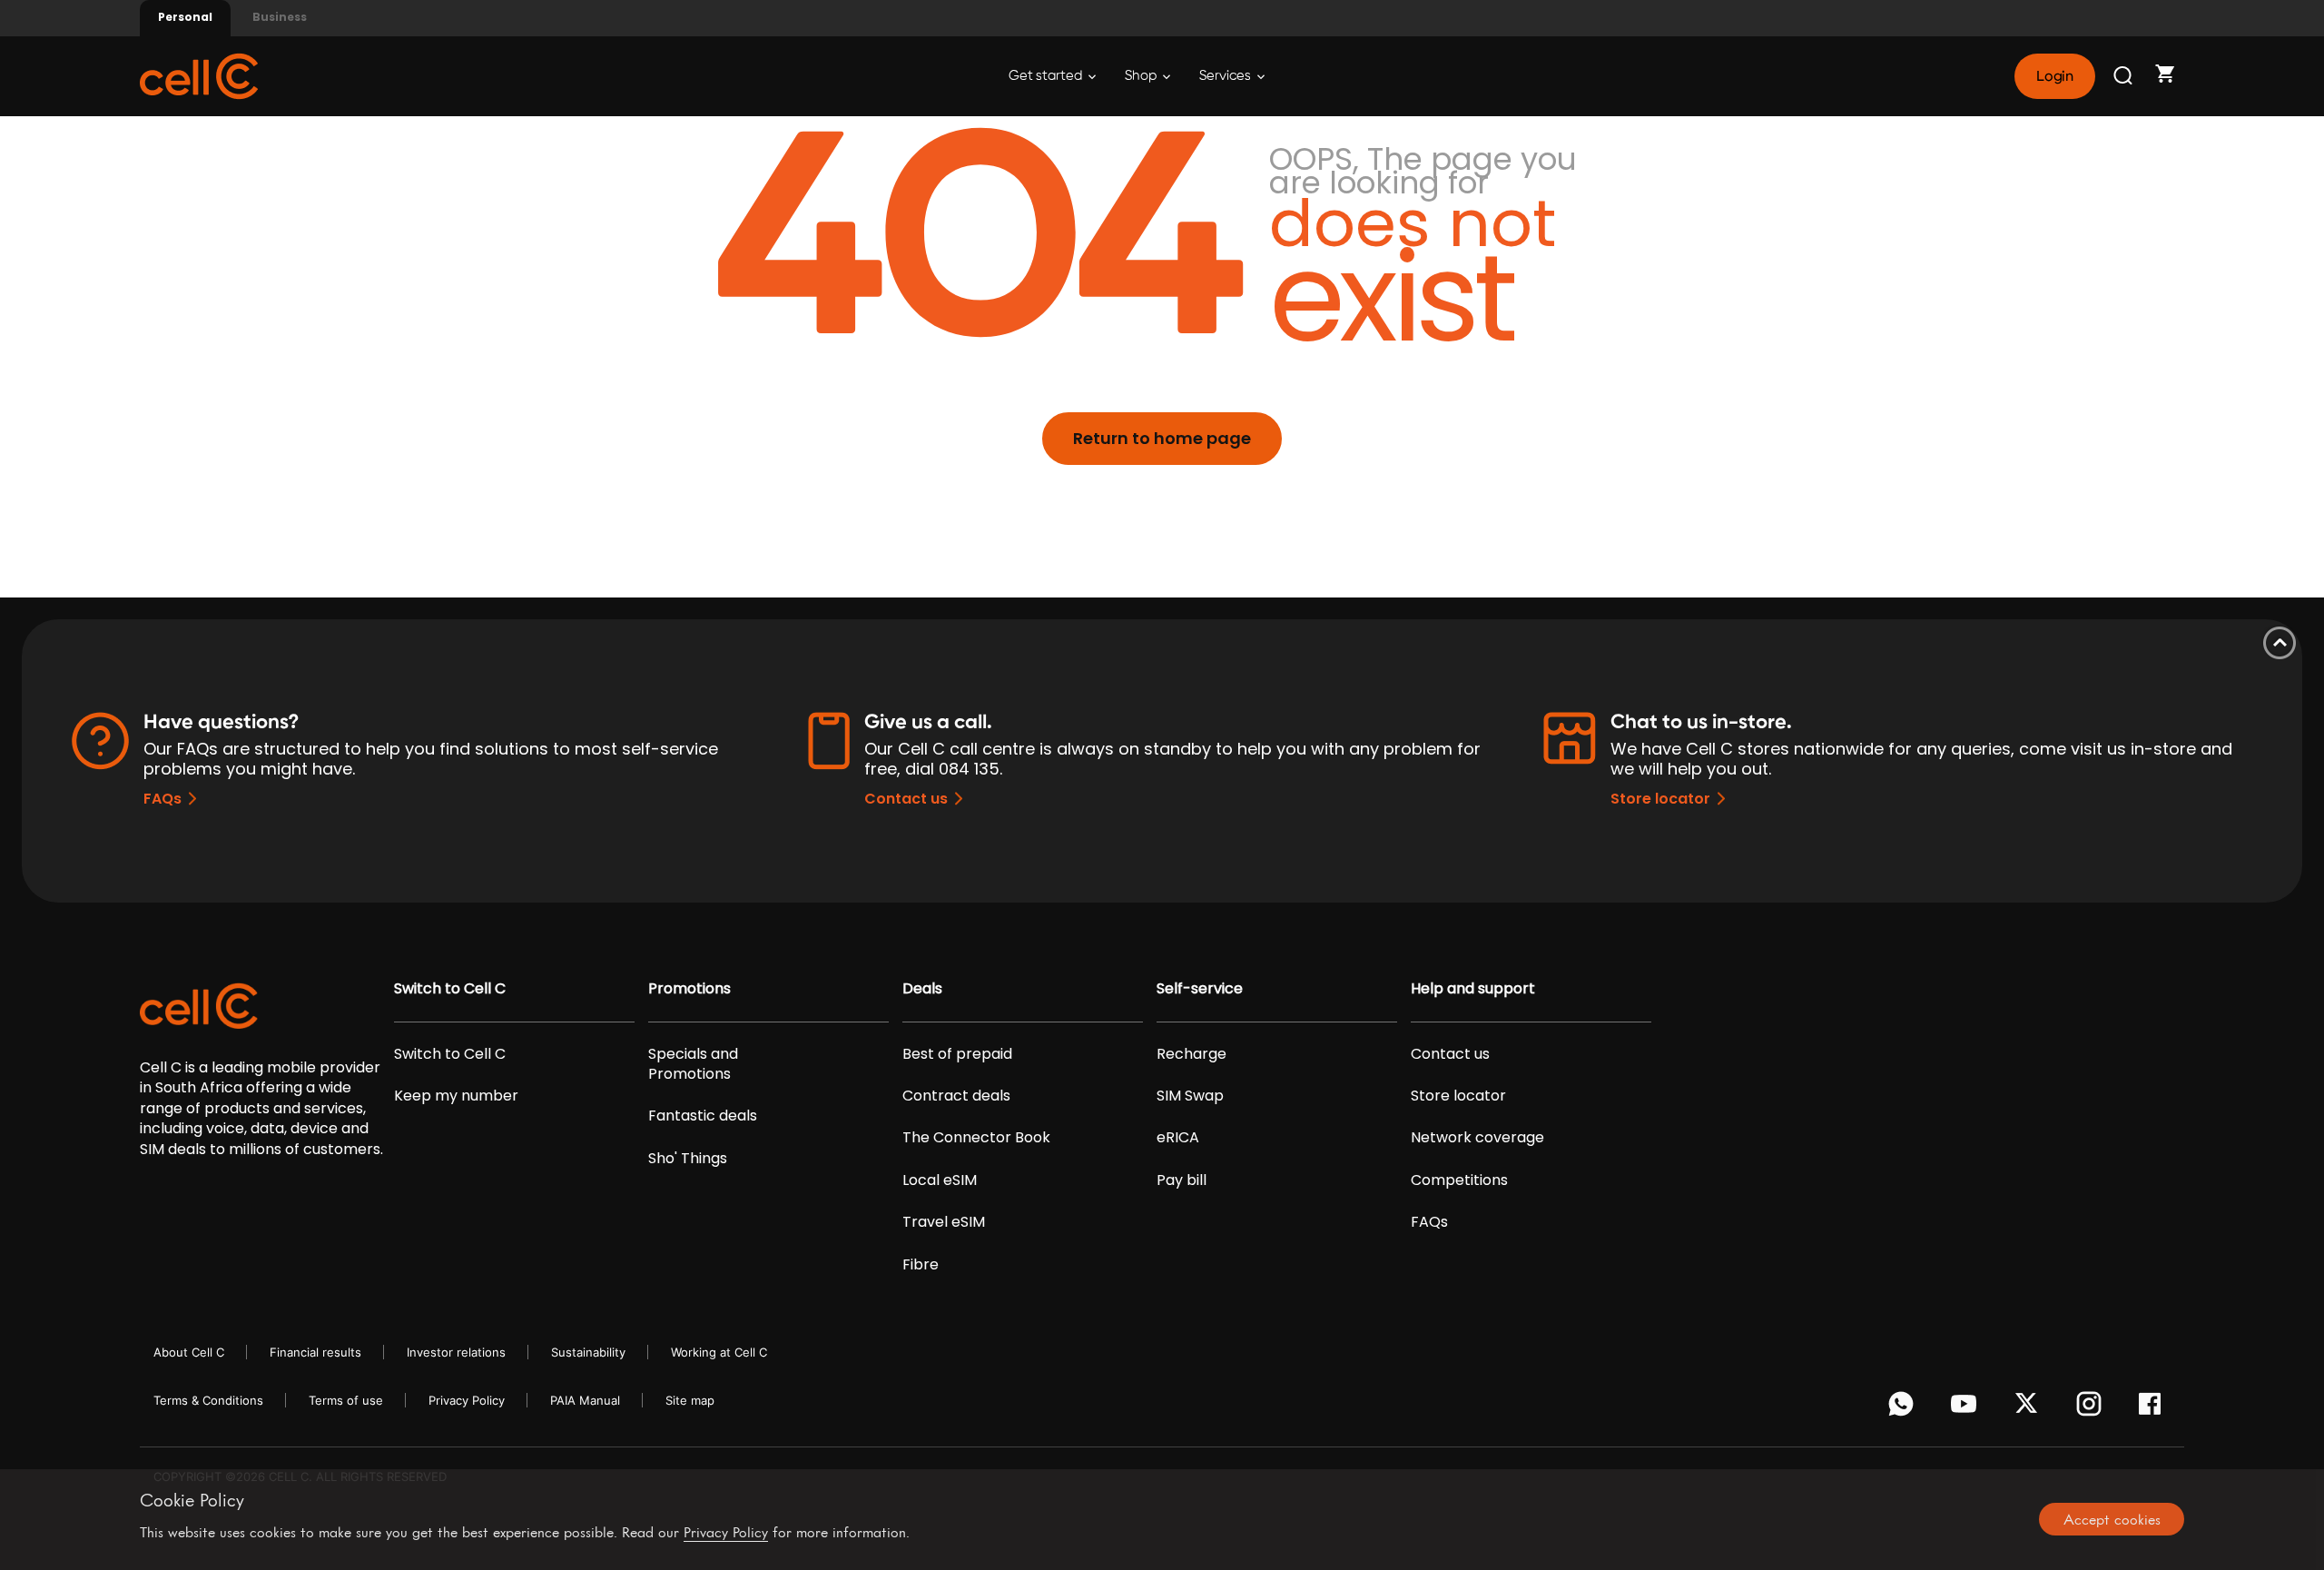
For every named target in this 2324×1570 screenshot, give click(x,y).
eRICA (1178, 1138)
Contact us (906, 799)
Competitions (1459, 1180)
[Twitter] (2029, 1408)
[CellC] (199, 75)
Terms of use (346, 1400)
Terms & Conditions (208, 1400)
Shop (1142, 76)
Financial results (315, 1352)
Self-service (1200, 989)
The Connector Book (976, 1138)
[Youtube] (1967, 1408)
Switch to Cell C (450, 989)
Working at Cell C (719, 1352)
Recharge (1192, 1054)
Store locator (1660, 799)
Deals (922, 989)
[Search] (2124, 76)
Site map (690, 1400)
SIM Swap (1190, 1096)
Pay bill (1182, 1180)
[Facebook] (2155, 1408)
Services (1226, 76)
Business (280, 17)
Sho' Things (688, 1159)
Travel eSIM (944, 1222)
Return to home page (1162, 438)
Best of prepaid (957, 1054)
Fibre (921, 1265)
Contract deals (956, 1096)
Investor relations (456, 1352)
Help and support (1473, 989)
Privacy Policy (467, 1400)
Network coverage (1477, 1138)
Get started (1047, 76)
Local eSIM (940, 1180)
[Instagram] (2092, 1408)
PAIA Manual (585, 1400)
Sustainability (588, 1352)
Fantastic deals (703, 1116)
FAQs (162, 799)
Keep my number (456, 1096)
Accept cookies (2112, 1519)
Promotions (689, 989)
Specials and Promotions (693, 1064)
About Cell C (189, 1352)
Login (2054, 76)
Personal (185, 17)
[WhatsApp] (1904, 1408)
